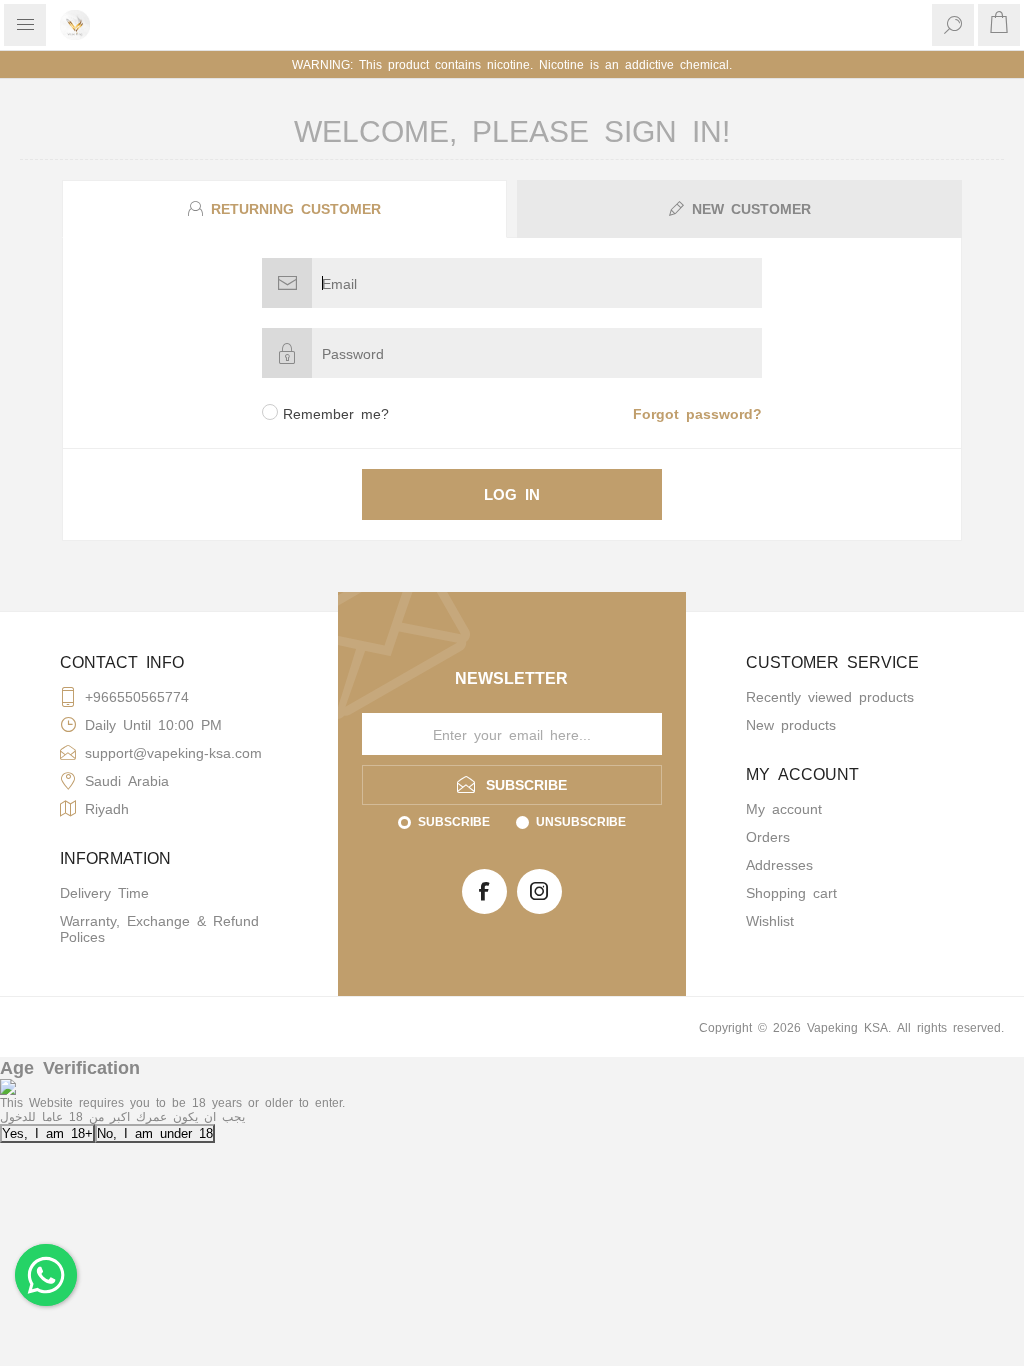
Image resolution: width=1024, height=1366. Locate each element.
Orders (768, 836)
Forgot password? (697, 413)
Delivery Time (104, 892)
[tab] (287, 209)
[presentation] (284, 209)
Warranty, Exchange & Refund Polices (159, 928)
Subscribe (454, 821)
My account (784, 808)
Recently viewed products (830, 696)
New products (791, 724)
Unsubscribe (581, 821)
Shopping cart (791, 892)
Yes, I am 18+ (47, 1132)
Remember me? (336, 413)
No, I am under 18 (155, 1132)
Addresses (779, 864)
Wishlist (770, 920)
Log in (512, 493)
